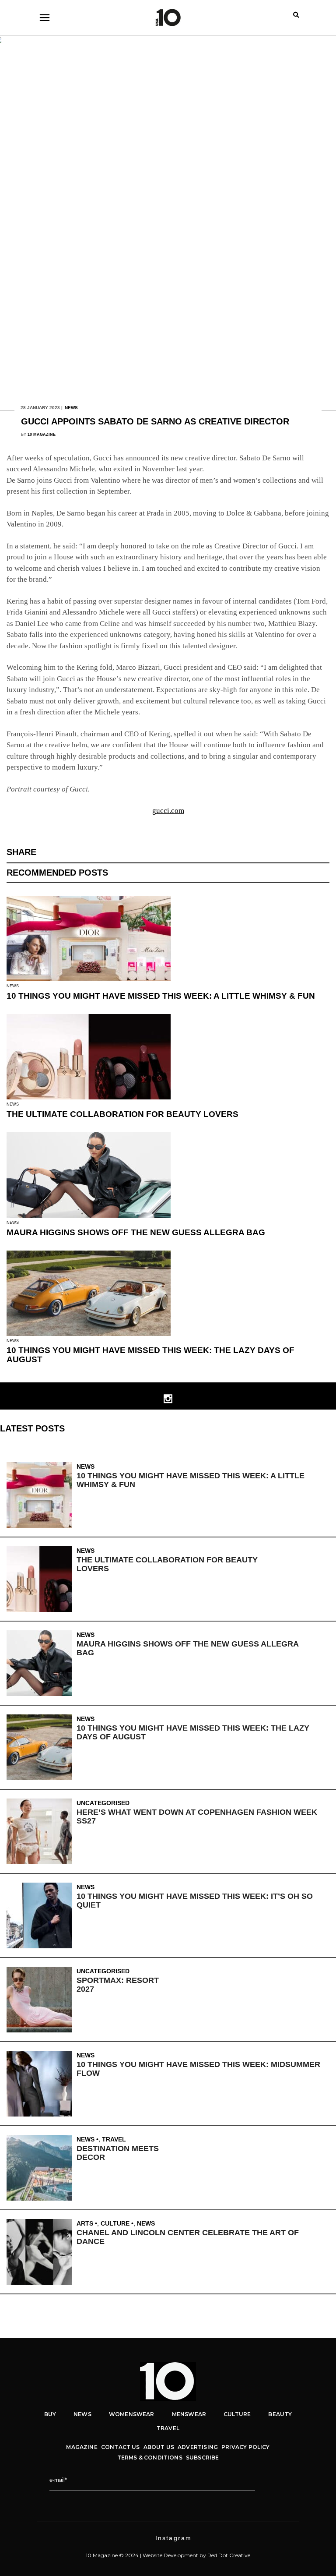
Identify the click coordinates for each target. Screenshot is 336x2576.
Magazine (82, 2447)
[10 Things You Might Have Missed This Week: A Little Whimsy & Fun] (42, 1495)
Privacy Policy (246, 2447)
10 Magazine (42, 435)
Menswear (189, 2414)
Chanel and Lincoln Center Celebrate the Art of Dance (188, 2237)
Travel (114, 2139)
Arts (85, 2223)
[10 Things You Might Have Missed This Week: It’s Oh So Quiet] (42, 1915)
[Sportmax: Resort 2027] (42, 2000)
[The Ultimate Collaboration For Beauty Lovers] (42, 1579)
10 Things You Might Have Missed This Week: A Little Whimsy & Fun (161, 996)
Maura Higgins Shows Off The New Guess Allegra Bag (136, 1232)
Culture (115, 2223)
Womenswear (132, 2414)
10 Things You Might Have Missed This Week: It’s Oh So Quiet (195, 1901)
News (71, 408)
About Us (159, 2447)
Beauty (280, 2414)
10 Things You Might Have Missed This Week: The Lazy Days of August (150, 1355)
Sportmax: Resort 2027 (118, 1985)
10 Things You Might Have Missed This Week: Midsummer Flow (198, 2069)
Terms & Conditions (150, 2458)
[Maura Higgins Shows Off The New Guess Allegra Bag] (42, 1663)
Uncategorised (103, 1803)
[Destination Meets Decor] (42, 2168)
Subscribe (203, 2458)
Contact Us (121, 2447)
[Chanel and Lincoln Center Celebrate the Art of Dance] (42, 2252)
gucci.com (168, 811)
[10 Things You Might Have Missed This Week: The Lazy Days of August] (42, 1747)
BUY (50, 2414)
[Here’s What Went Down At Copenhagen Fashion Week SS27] (42, 1831)
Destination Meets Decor (118, 2153)
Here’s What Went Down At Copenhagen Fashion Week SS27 (197, 1816)
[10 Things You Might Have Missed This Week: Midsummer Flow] (42, 2084)
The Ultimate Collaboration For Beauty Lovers (122, 1114)
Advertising (198, 2447)
